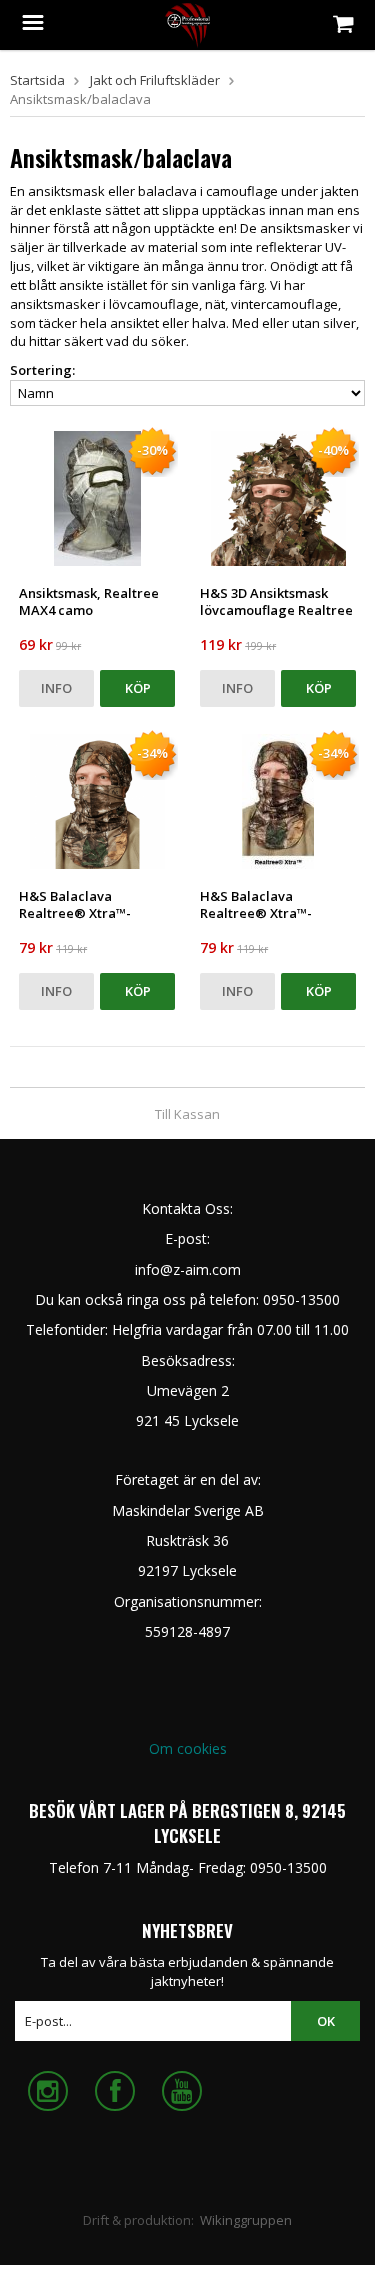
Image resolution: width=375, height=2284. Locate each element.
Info (56, 688)
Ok (326, 2021)
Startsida (37, 80)
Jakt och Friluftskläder (155, 80)
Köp (138, 688)
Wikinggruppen (246, 2220)
